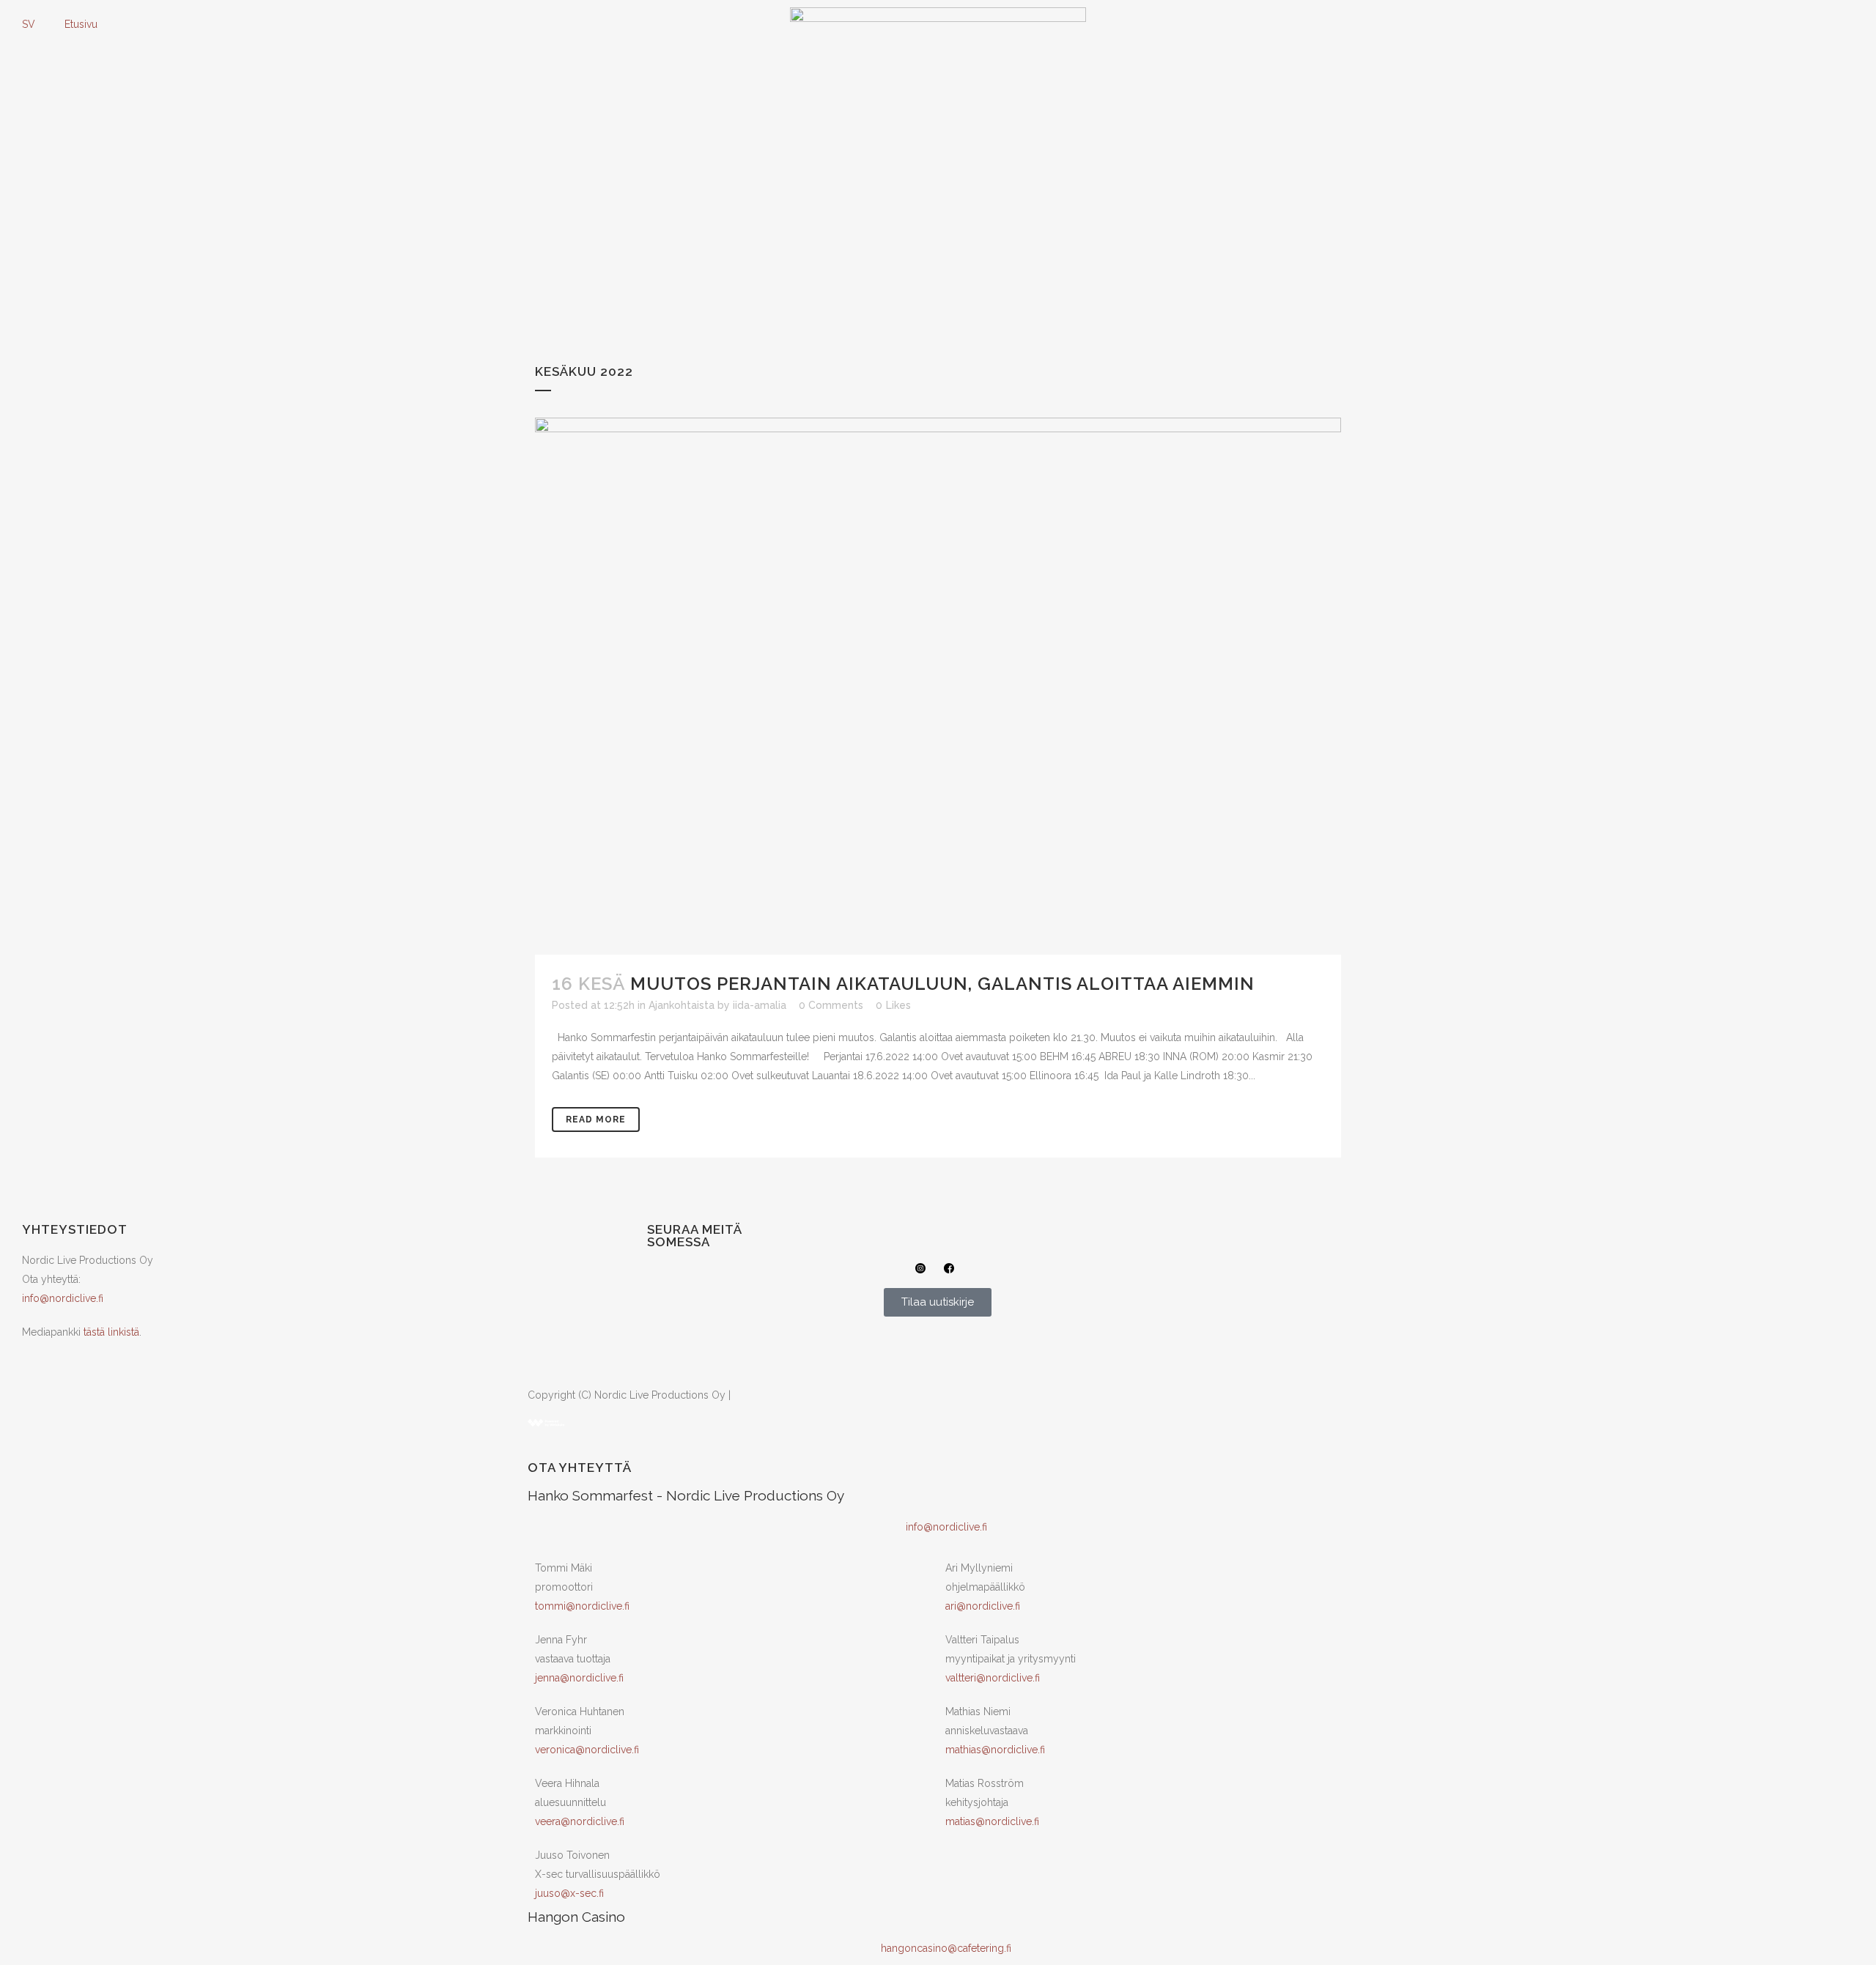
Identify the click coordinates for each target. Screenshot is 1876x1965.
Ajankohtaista (682, 1005)
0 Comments (831, 1005)
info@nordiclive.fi (63, 1298)
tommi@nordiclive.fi (582, 1606)
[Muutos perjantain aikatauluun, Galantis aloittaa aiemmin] (938, 686)
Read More (596, 1120)
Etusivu (81, 24)
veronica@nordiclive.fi (587, 1750)
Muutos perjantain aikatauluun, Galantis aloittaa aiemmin (942, 984)
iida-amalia (760, 1005)
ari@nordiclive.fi (983, 1606)
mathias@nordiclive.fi (995, 1750)
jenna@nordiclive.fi (579, 1678)
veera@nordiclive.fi (580, 1821)
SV (29, 24)
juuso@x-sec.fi (569, 1893)
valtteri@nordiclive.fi (993, 1678)
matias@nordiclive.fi (992, 1821)
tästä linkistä (111, 1332)
